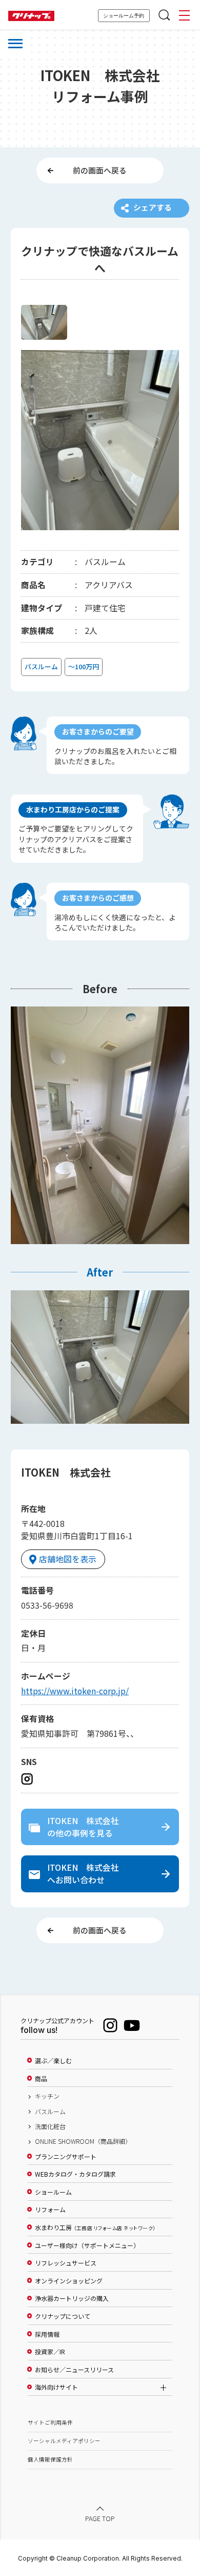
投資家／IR (50, 2352)
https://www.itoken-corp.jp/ (75, 1691)
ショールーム (53, 2192)
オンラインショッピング (69, 2281)
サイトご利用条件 (50, 2422)
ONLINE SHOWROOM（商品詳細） (83, 2141)
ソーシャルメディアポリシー (64, 2441)
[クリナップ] (31, 16)
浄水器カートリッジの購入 (72, 2298)
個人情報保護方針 (50, 2459)
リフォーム (50, 2210)
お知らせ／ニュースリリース (74, 2370)
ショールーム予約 (124, 16)
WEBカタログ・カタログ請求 (75, 2174)
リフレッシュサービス (66, 2263)
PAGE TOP (100, 2519)
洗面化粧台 (50, 2126)
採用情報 (47, 2334)
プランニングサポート (66, 2157)
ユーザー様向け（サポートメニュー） (87, 2245)
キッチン (47, 2096)
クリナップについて (63, 2316)
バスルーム (50, 2112)
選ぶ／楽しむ (53, 2061)
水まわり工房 (95, 2228)
